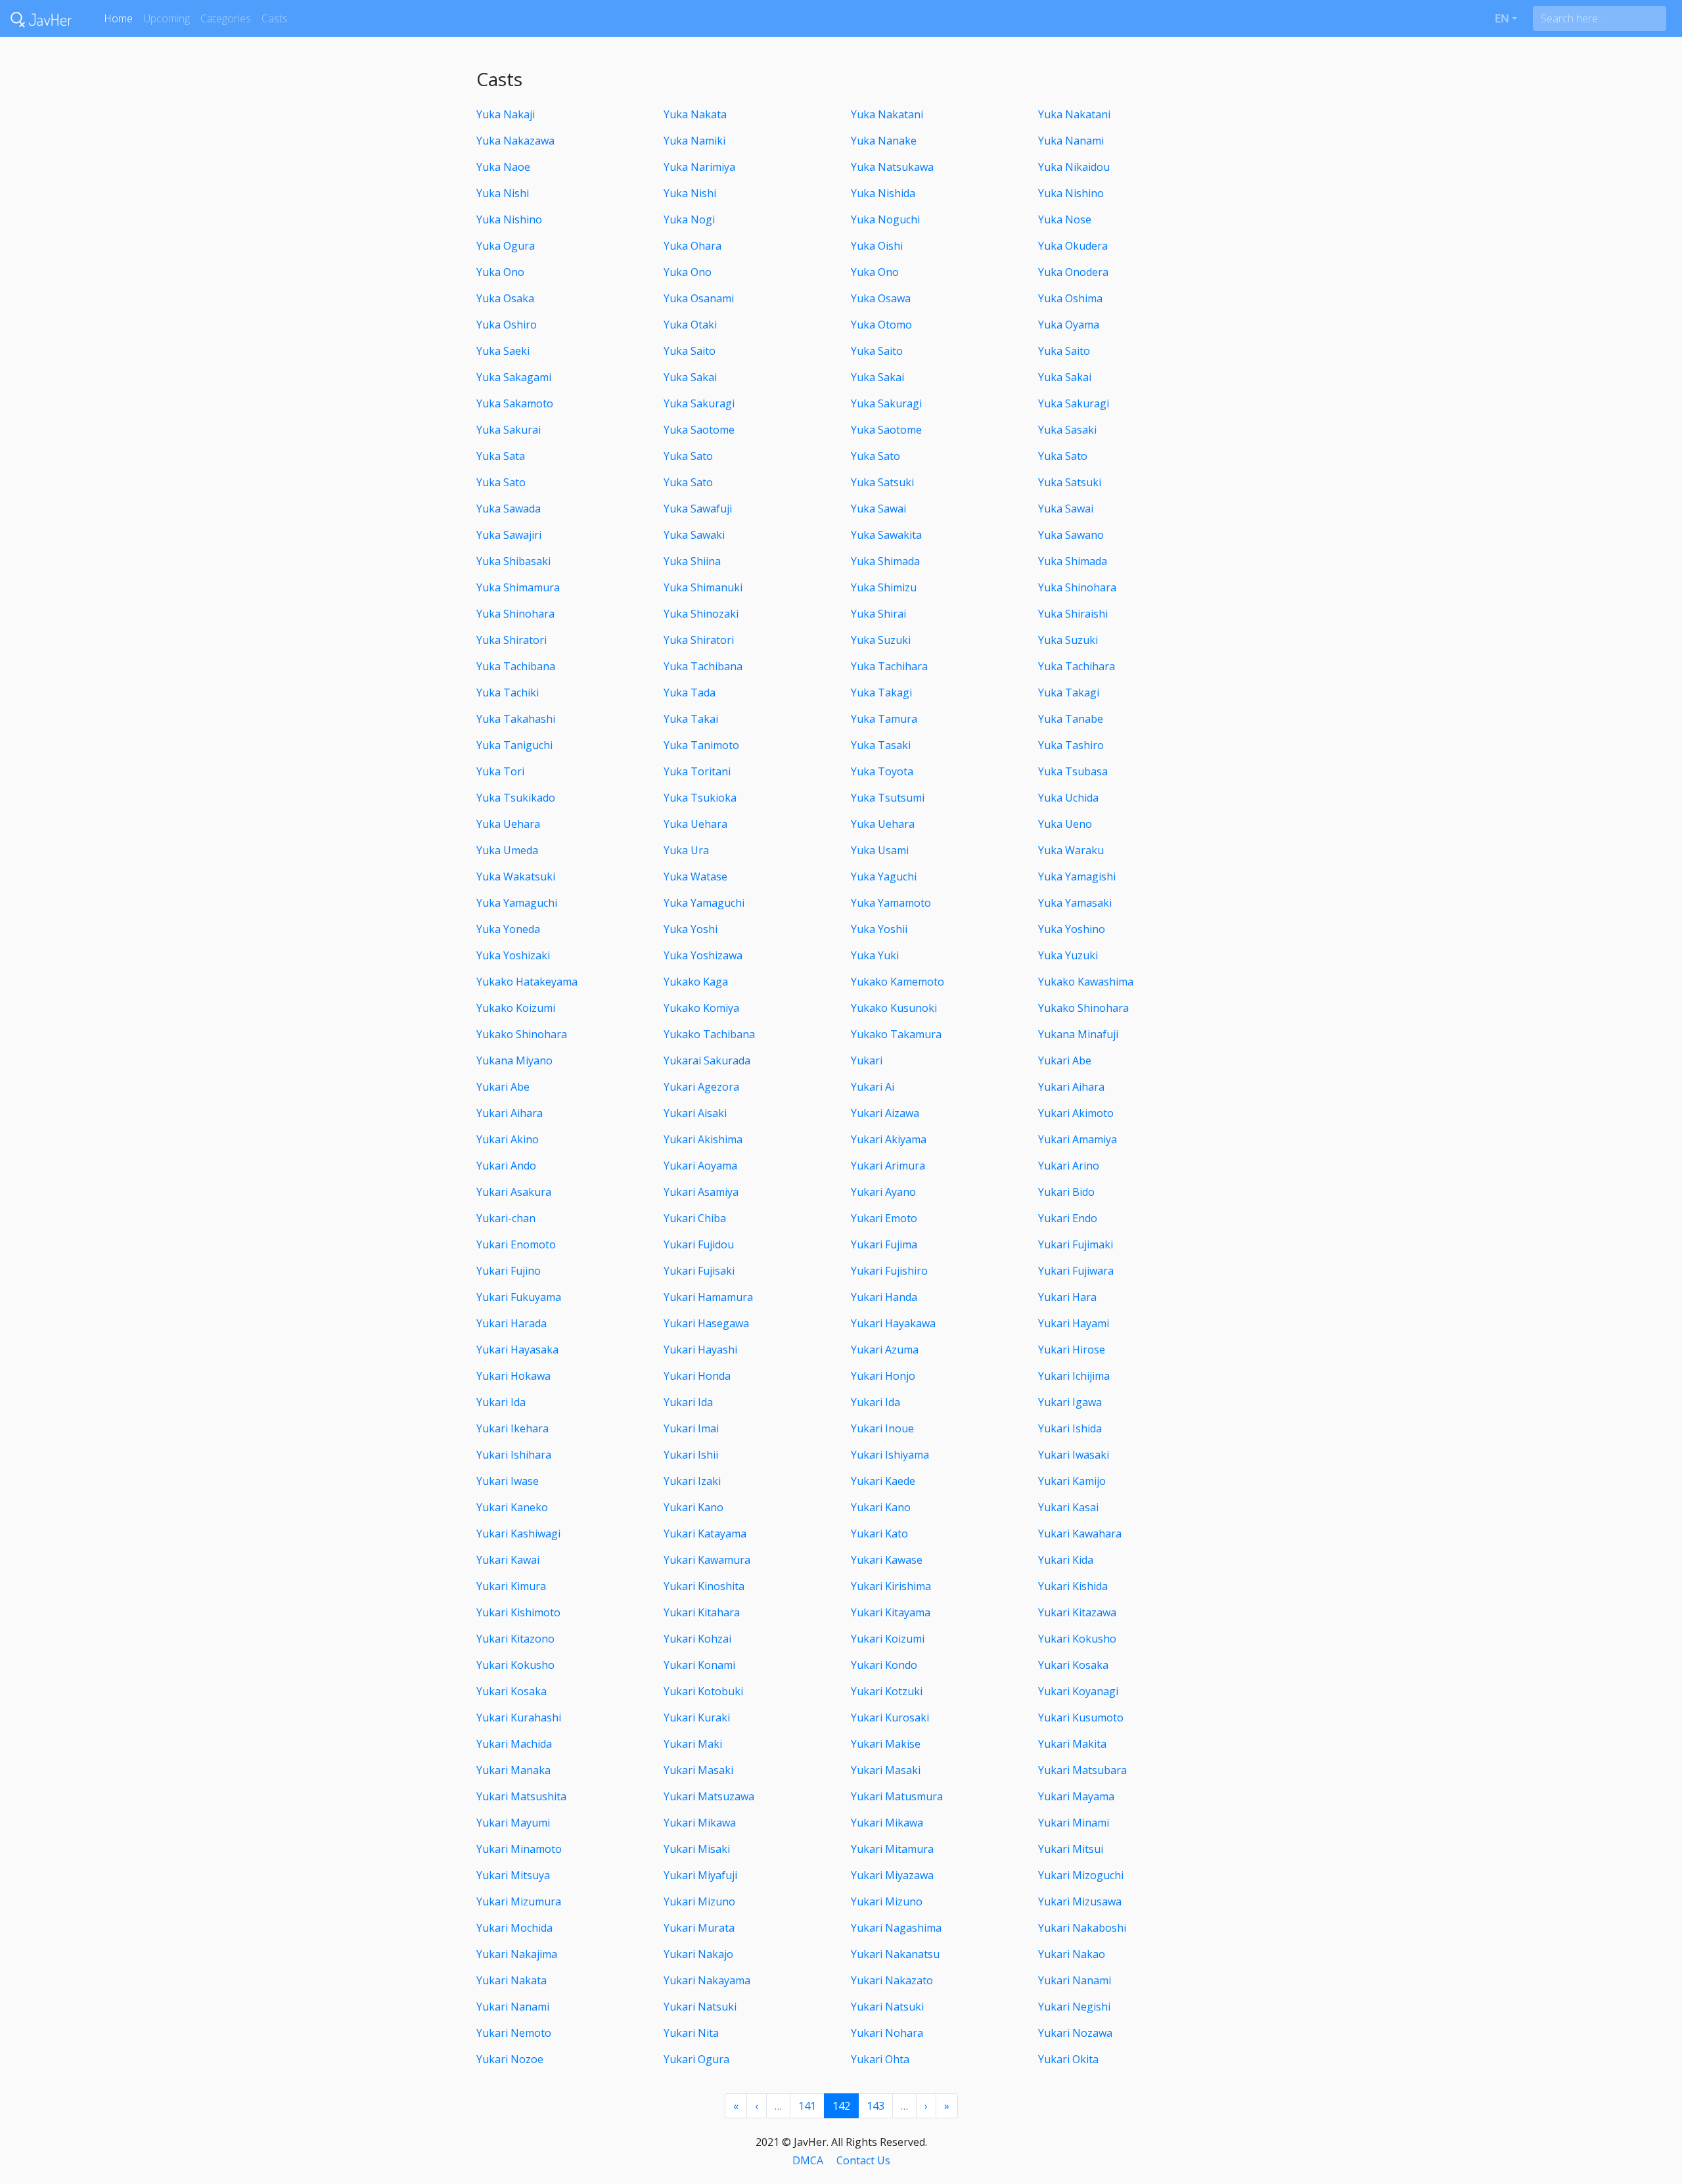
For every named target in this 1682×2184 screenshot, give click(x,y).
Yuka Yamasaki (1075, 903)
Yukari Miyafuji (700, 1875)
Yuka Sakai (690, 377)
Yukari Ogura (696, 2059)
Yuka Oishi (877, 246)
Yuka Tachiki (508, 693)
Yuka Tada (690, 693)
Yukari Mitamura (892, 1849)
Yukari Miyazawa (892, 1875)
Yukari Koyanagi (1078, 1691)
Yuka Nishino (1071, 193)
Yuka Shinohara (1077, 587)
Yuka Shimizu (884, 587)
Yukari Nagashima (896, 1928)
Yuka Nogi (689, 219)
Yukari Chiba (695, 1218)
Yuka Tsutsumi (888, 798)
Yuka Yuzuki (1068, 955)
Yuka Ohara (693, 246)
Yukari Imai (691, 1428)
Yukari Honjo (883, 1376)
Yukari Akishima (703, 1139)
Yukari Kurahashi (519, 1718)
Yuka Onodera (1073, 272)
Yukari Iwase (508, 1481)
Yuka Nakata (695, 114)
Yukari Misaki (697, 1849)
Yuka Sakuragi (699, 403)
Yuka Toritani (697, 771)
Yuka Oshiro (507, 325)
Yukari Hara (1067, 1297)
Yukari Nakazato (892, 1980)
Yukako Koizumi (516, 1008)
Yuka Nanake (884, 141)
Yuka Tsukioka (700, 798)
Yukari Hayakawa (893, 1323)
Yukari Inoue (882, 1428)
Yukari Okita (1068, 2059)
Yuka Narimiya (699, 167)
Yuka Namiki (694, 141)
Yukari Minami (1074, 1823)
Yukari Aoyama (700, 1166)
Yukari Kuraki (697, 1718)
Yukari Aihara (1071, 1087)
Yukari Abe (1065, 1060)
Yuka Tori (500, 771)
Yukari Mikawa (700, 1823)
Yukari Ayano (883, 1192)
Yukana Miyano (514, 1060)
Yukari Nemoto (514, 2033)
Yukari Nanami (1075, 1980)
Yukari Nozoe (510, 2059)
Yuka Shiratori (511, 640)
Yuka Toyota (882, 771)
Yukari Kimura (511, 1586)
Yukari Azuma (885, 1350)
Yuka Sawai (878, 509)
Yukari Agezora (701, 1087)
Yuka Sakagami (514, 377)
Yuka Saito (690, 351)
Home (118, 18)
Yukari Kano (693, 1507)
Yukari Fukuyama (519, 1297)
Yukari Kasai (1068, 1507)
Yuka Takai (691, 719)
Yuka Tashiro (1071, 745)
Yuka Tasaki (881, 745)
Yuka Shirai (878, 614)
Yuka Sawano (1071, 535)
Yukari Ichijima (1074, 1376)
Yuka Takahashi (516, 719)
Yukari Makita (1072, 1744)
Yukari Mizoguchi (1081, 1875)
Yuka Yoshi (691, 929)
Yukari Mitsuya (513, 1875)
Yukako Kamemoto (898, 982)
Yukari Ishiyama (890, 1455)
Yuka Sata (501, 456)
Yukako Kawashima (1086, 982)
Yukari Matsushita (521, 1796)
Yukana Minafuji (1078, 1034)
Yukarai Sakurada (707, 1060)
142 (841, 2106)
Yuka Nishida (883, 193)
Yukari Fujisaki (699, 1271)
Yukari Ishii (691, 1455)
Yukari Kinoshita (704, 1586)
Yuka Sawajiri (509, 535)
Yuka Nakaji (506, 114)
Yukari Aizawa (885, 1113)
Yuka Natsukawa (892, 167)
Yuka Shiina (692, 561)
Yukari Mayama (1076, 1796)
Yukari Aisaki (695, 1113)
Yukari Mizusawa (1080, 1901)
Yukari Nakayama (707, 1980)
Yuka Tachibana (516, 666)
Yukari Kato (879, 1534)
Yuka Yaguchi (884, 876)
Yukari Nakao (1072, 1954)
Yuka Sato (688, 456)
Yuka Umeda (507, 850)
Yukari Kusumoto (1081, 1718)
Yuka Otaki (690, 325)
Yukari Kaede (883, 1481)
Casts (275, 18)
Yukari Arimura (888, 1166)
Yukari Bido (1066, 1192)
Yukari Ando (506, 1166)
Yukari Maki (693, 1744)
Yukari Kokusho (1077, 1639)
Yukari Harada (511, 1323)
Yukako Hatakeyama (527, 982)
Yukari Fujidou (699, 1244)
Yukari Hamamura (708, 1297)
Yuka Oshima (1070, 298)
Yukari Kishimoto (518, 1612)
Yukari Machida (514, 1744)
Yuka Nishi (503, 193)
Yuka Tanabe (1071, 719)
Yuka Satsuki (882, 482)
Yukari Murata (699, 1928)
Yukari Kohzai (697, 1639)
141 (807, 2106)
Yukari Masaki (698, 1770)
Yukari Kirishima (891, 1586)
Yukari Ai (873, 1087)
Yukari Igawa (1070, 1402)
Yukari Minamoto (519, 1849)
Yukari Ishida (1070, 1428)
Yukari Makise (886, 1744)
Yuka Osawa (881, 298)
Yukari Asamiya (701, 1192)
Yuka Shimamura (518, 587)
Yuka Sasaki (1067, 430)
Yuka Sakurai (509, 430)
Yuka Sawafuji (698, 509)
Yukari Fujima (884, 1244)
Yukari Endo (1068, 1218)
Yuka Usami (880, 850)
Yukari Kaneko (512, 1507)
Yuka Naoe (503, 167)
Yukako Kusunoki (894, 1008)
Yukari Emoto (884, 1218)
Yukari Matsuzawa (709, 1796)
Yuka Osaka (505, 298)
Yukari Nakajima (517, 1954)
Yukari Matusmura (897, 1796)
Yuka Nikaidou (1074, 167)
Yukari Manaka (513, 1770)
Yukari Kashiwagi (518, 1534)
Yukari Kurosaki (890, 1718)
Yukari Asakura (514, 1192)
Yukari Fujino (509, 1271)
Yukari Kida (1066, 1560)
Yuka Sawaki (694, 535)
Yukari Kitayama (891, 1612)
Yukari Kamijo (1072, 1481)
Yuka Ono (500, 272)
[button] (1506, 18)
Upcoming (167, 18)
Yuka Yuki (875, 955)
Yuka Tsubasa (1073, 771)
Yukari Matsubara (1082, 1770)
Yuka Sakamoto (515, 403)
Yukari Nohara (887, 2033)
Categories (226, 18)
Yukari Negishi (1074, 2007)
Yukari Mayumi (513, 1823)
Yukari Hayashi (700, 1350)
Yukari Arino (1069, 1166)
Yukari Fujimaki (1076, 1244)
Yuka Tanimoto (701, 745)
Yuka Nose (1065, 219)
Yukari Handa (884, 1297)
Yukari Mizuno (699, 1901)
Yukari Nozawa (1075, 2033)
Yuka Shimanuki (703, 587)
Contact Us (863, 2160)
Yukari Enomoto (516, 1244)
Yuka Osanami (699, 298)
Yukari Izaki (692, 1481)
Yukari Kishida (1073, 1586)
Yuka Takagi (881, 693)
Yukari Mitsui (1071, 1849)
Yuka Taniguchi (514, 745)
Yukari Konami (699, 1665)
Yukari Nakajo (698, 1954)
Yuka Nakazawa (515, 141)
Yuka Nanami (1071, 141)
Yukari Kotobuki (703, 1691)
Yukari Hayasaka (517, 1350)
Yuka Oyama (1069, 325)
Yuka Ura (686, 850)
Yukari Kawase (887, 1560)
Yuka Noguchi (885, 219)
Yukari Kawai (508, 1560)
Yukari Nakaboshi (1082, 1928)
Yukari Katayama (705, 1534)
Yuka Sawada (509, 509)
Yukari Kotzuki (887, 1691)
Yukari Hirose (1072, 1350)
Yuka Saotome (699, 430)
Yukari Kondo (884, 1665)
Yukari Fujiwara (1076, 1271)
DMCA (808, 2160)
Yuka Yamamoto (891, 903)
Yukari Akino (508, 1139)
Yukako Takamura (896, 1034)
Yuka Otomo (881, 325)
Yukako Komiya (701, 1008)
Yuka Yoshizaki (513, 955)
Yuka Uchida (1068, 798)
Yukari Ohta (880, 2059)
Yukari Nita (691, 2033)
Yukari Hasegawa (706, 1323)
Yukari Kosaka (1073, 1665)
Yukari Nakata (511, 1980)
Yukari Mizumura (519, 1901)
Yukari (867, 1060)
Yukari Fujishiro (889, 1271)
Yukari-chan (506, 1218)
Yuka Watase (695, 876)
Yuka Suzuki (881, 640)
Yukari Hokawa (513, 1376)
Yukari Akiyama (889, 1139)
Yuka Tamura (884, 719)
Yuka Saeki (503, 351)
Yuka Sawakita (886, 535)
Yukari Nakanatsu (895, 1954)
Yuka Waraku (1071, 850)
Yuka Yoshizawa (703, 955)
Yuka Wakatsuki (516, 876)
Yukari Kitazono (515, 1639)
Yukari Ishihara (514, 1455)
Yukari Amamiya (1078, 1139)
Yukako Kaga (696, 982)
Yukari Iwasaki (1074, 1455)
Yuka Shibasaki (513, 561)
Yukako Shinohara (1083, 1008)
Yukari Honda (697, 1376)
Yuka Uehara (508, 824)
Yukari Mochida (514, 1928)
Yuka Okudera (1073, 246)
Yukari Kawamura (707, 1560)
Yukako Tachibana (709, 1034)
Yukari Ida (501, 1402)
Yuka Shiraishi (1073, 614)
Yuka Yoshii (879, 929)
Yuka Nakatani (887, 114)
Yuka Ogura (506, 246)
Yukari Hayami (1074, 1323)
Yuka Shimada (885, 561)
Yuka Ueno (1065, 824)
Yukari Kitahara (702, 1612)
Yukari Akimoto (1076, 1113)
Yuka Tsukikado (516, 798)
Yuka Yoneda (508, 929)
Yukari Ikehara (512, 1428)
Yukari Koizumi (888, 1639)
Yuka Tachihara (889, 666)
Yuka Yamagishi (1077, 876)
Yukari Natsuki (700, 2007)
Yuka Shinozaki (701, 614)
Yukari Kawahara (1080, 1534)
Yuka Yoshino (1072, 929)
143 (875, 2106)
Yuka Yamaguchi (517, 903)
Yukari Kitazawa (1077, 1612)
